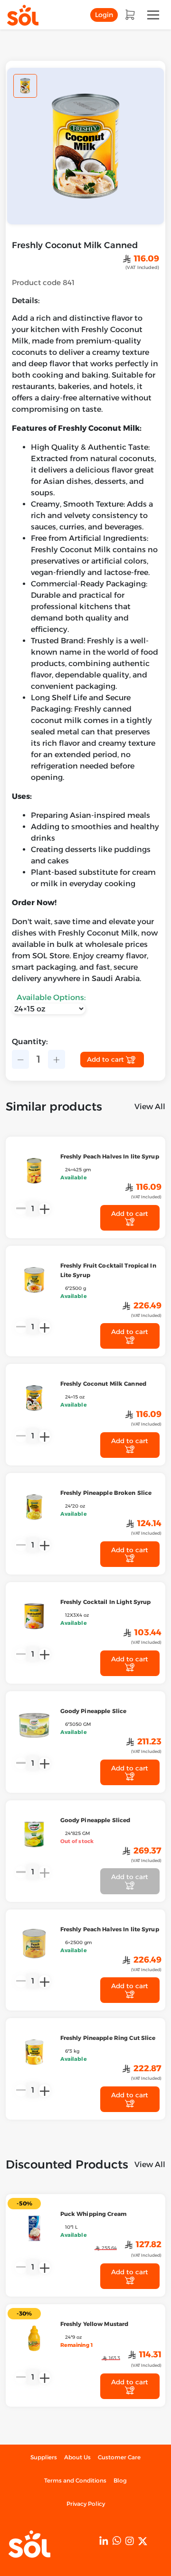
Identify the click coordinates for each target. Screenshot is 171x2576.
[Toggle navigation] (153, 15)
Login (104, 15)
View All (150, 1107)
